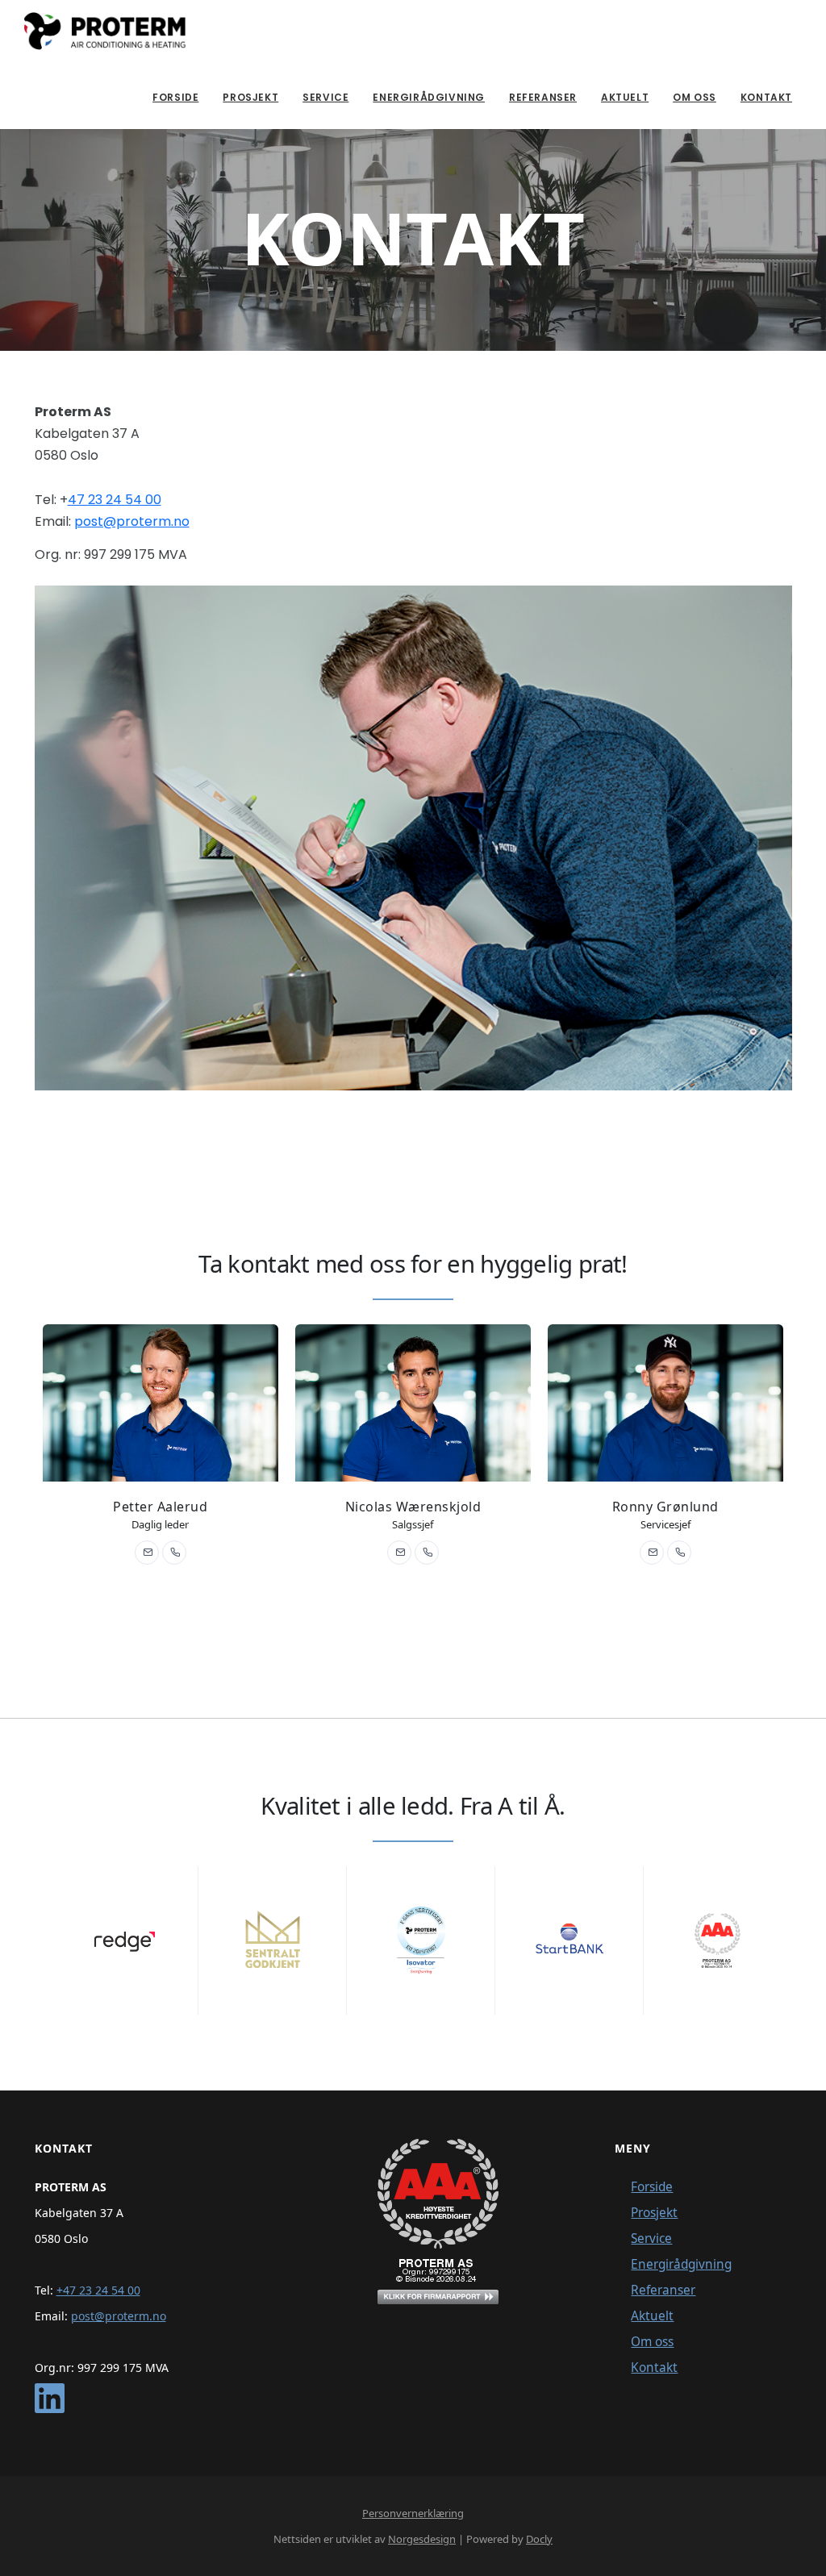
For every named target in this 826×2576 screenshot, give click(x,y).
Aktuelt (625, 97)
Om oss (695, 97)
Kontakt (766, 97)
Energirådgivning (429, 97)
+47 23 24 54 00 (98, 2290)
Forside (175, 97)
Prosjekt (250, 97)
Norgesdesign (422, 2539)
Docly (539, 2539)
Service (325, 97)
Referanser (543, 97)
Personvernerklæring (413, 2513)
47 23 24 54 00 (115, 500)
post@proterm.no (132, 521)
